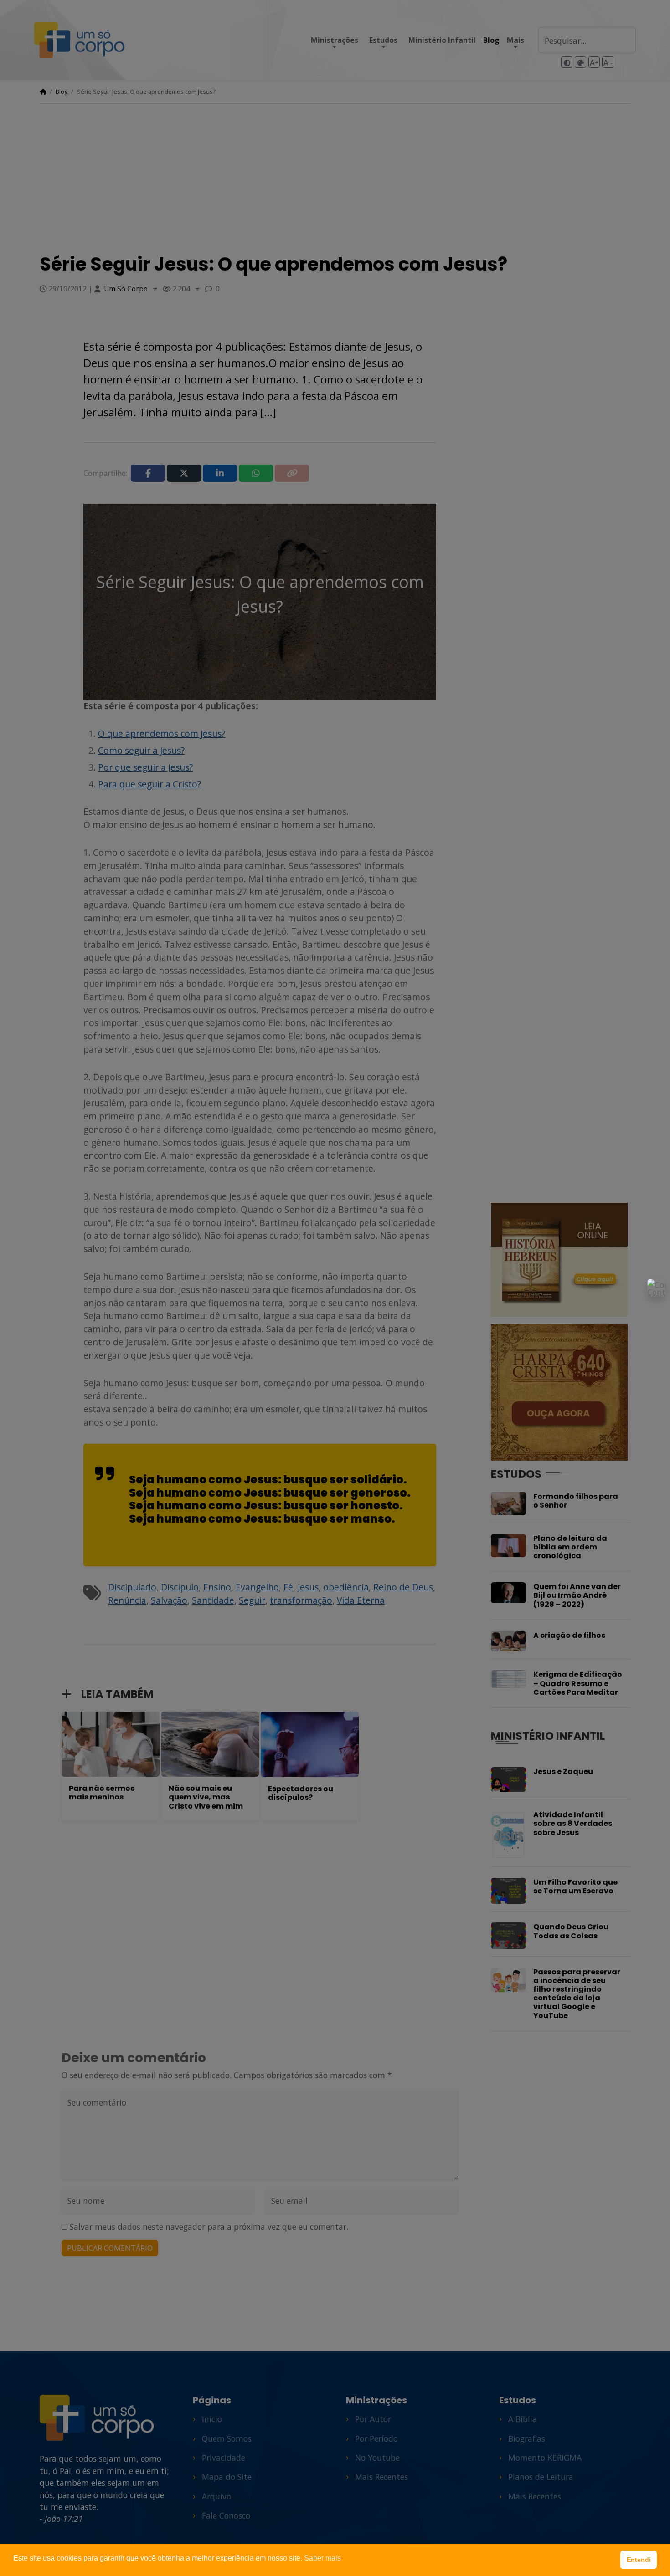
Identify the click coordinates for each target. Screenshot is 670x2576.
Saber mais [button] (322, 2558)
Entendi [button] (639, 2560)
